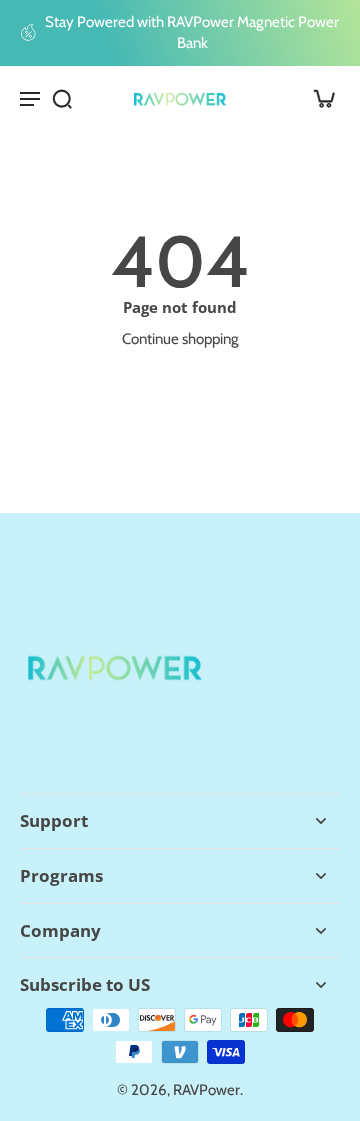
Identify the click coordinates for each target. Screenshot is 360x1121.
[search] (62, 98)
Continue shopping (180, 338)
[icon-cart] (318, 98)
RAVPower (206, 1089)
